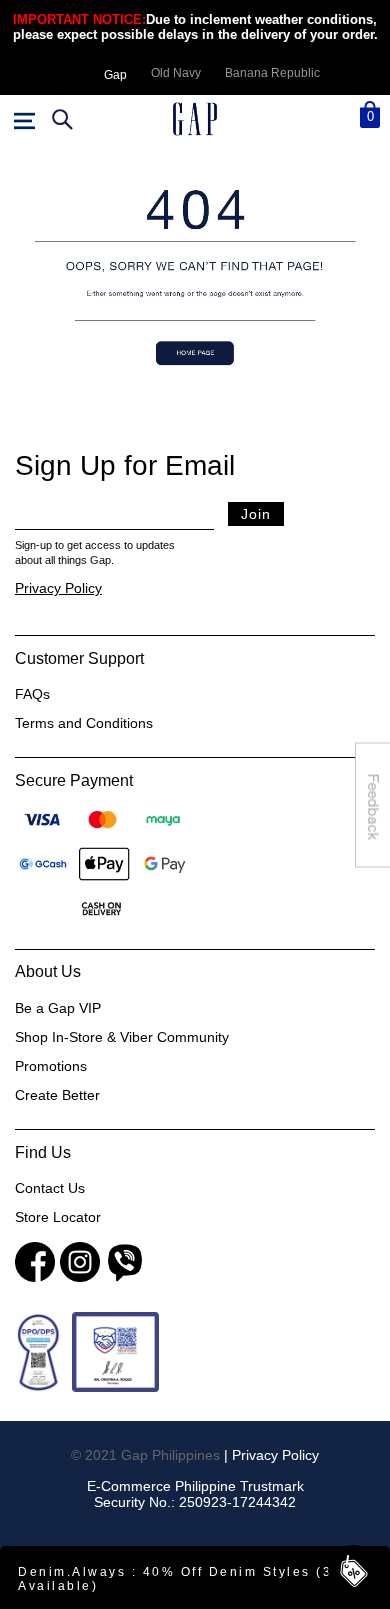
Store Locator (58, 1217)
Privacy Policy (58, 588)
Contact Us (50, 1188)
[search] (60, 119)
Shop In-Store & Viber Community (122, 1037)
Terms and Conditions (84, 723)
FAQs (32, 694)
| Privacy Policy (271, 1455)
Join (256, 514)
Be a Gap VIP (58, 1008)
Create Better (57, 1095)
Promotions (51, 1066)
